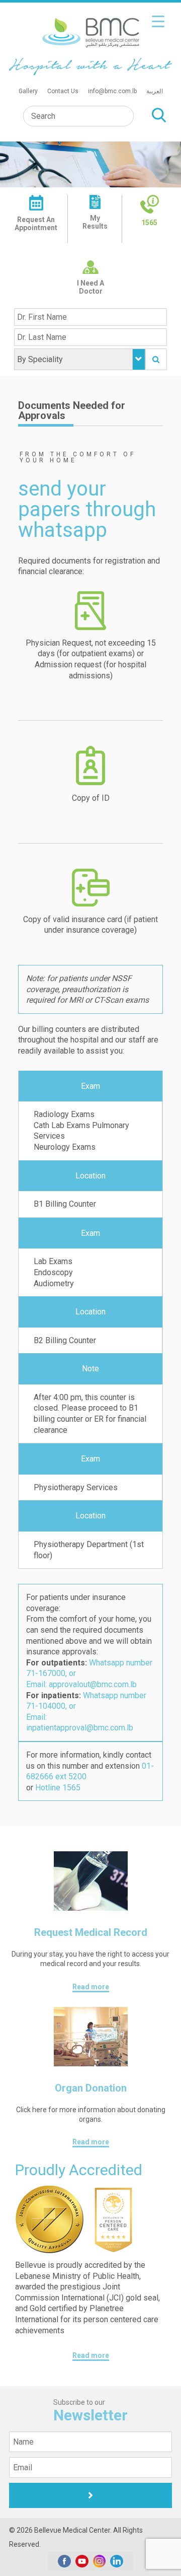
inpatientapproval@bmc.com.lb (80, 1728)
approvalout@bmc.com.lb (93, 1684)
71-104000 (46, 1706)
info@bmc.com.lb (112, 91)
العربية (155, 91)
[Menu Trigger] (158, 21)
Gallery (28, 91)
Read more (91, 1987)
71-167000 (46, 1673)
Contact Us (63, 91)
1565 (149, 223)
